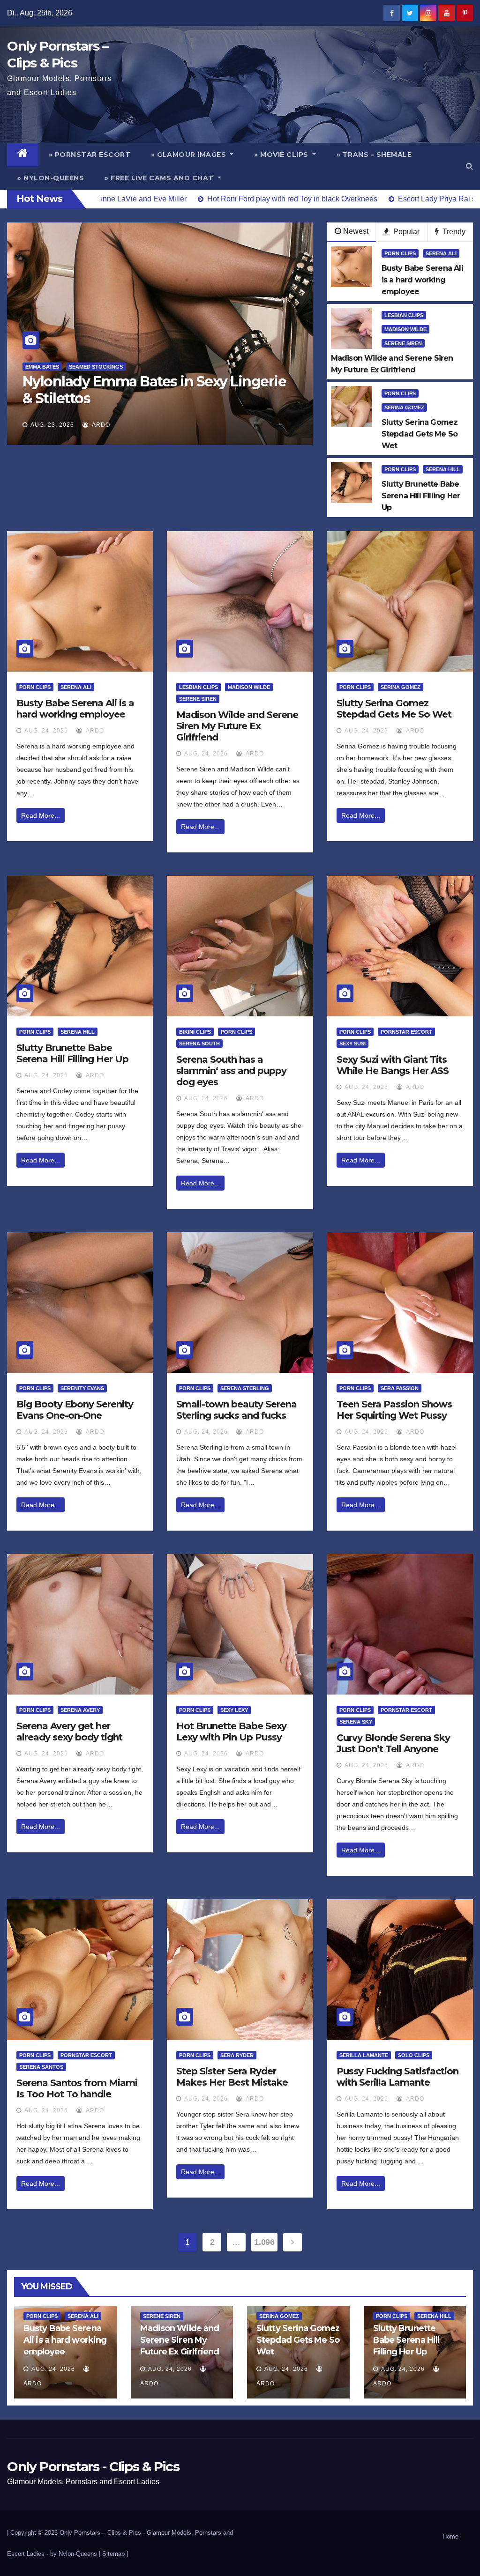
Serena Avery (80, 1710)
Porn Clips (400, 253)
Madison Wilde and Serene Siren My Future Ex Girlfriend (237, 726)
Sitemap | (115, 2554)
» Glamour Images (190, 155)
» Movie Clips (282, 155)
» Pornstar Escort (90, 155)
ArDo (161, 425)
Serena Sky (356, 1722)
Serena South (199, 1044)
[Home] (23, 155)
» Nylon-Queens (51, 178)
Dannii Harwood (109, 367)
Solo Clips (414, 2055)
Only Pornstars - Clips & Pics (93, 2466)
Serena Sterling (245, 1388)
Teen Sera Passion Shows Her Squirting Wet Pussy (394, 1410)
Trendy (453, 232)
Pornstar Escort (406, 1032)
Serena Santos (41, 2067)
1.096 (264, 2242)
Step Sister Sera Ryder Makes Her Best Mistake (232, 2077)
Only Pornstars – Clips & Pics (100, 2533)
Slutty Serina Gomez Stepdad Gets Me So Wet (394, 709)
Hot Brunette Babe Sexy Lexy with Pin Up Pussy (231, 1732)
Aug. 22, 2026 (113, 425)
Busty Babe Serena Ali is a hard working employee (75, 709)
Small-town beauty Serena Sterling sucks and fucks (236, 1410)
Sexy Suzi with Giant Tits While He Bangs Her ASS (393, 1065)
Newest (356, 231)
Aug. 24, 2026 (46, 731)
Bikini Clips (195, 1032)
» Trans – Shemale (374, 155)
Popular (405, 232)
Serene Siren (403, 343)
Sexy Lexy (234, 1710)
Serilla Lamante (364, 2055)
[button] (469, 166)
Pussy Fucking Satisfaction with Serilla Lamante (397, 2077)
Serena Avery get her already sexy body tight (69, 1732)
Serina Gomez (404, 407)
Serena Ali (441, 253)
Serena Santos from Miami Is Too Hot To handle (77, 2088)
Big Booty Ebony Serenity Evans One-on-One (75, 1410)
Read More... (41, 815)
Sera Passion (400, 1388)
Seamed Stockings (170, 367)
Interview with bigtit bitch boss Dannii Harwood (212, 390)
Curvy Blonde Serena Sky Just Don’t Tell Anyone (393, 1743)
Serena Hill (443, 469)
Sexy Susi (352, 1044)
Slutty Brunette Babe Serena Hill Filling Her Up (72, 1053)
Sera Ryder (237, 2055)
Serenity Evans (82, 1388)
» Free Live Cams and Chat (160, 178)
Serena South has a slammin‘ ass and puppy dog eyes (231, 1071)
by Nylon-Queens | (76, 2554)
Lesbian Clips (404, 315)
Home (450, 2536)
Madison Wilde (405, 329)
